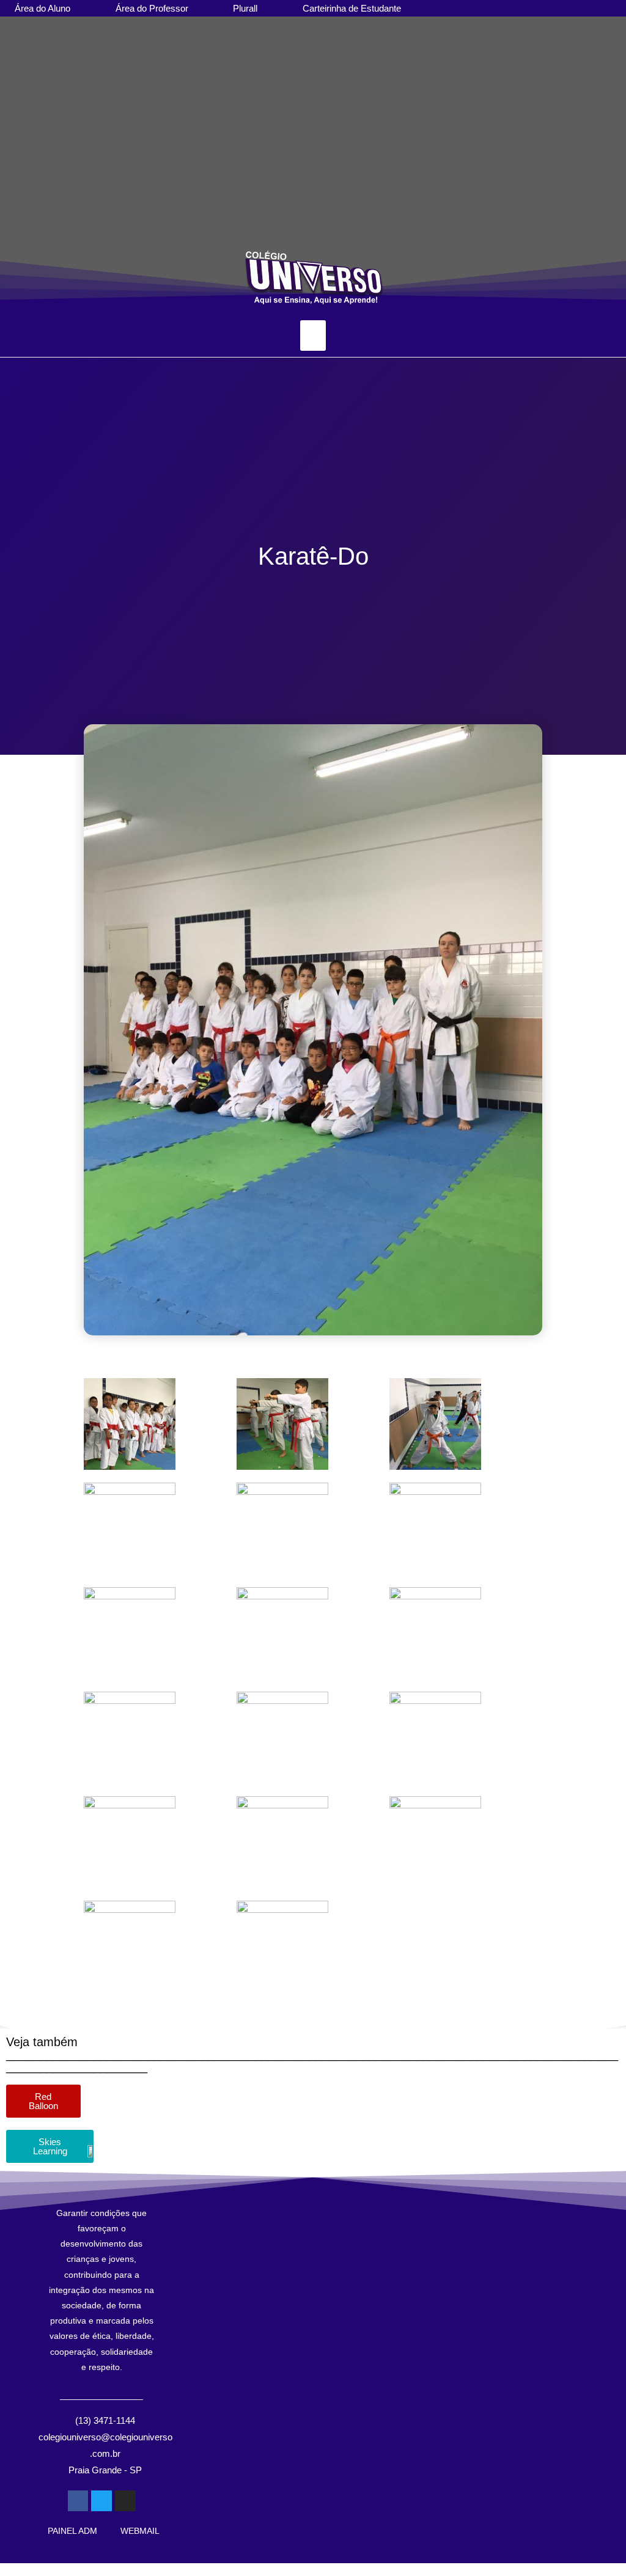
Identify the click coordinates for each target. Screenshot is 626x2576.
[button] (12, 174)
